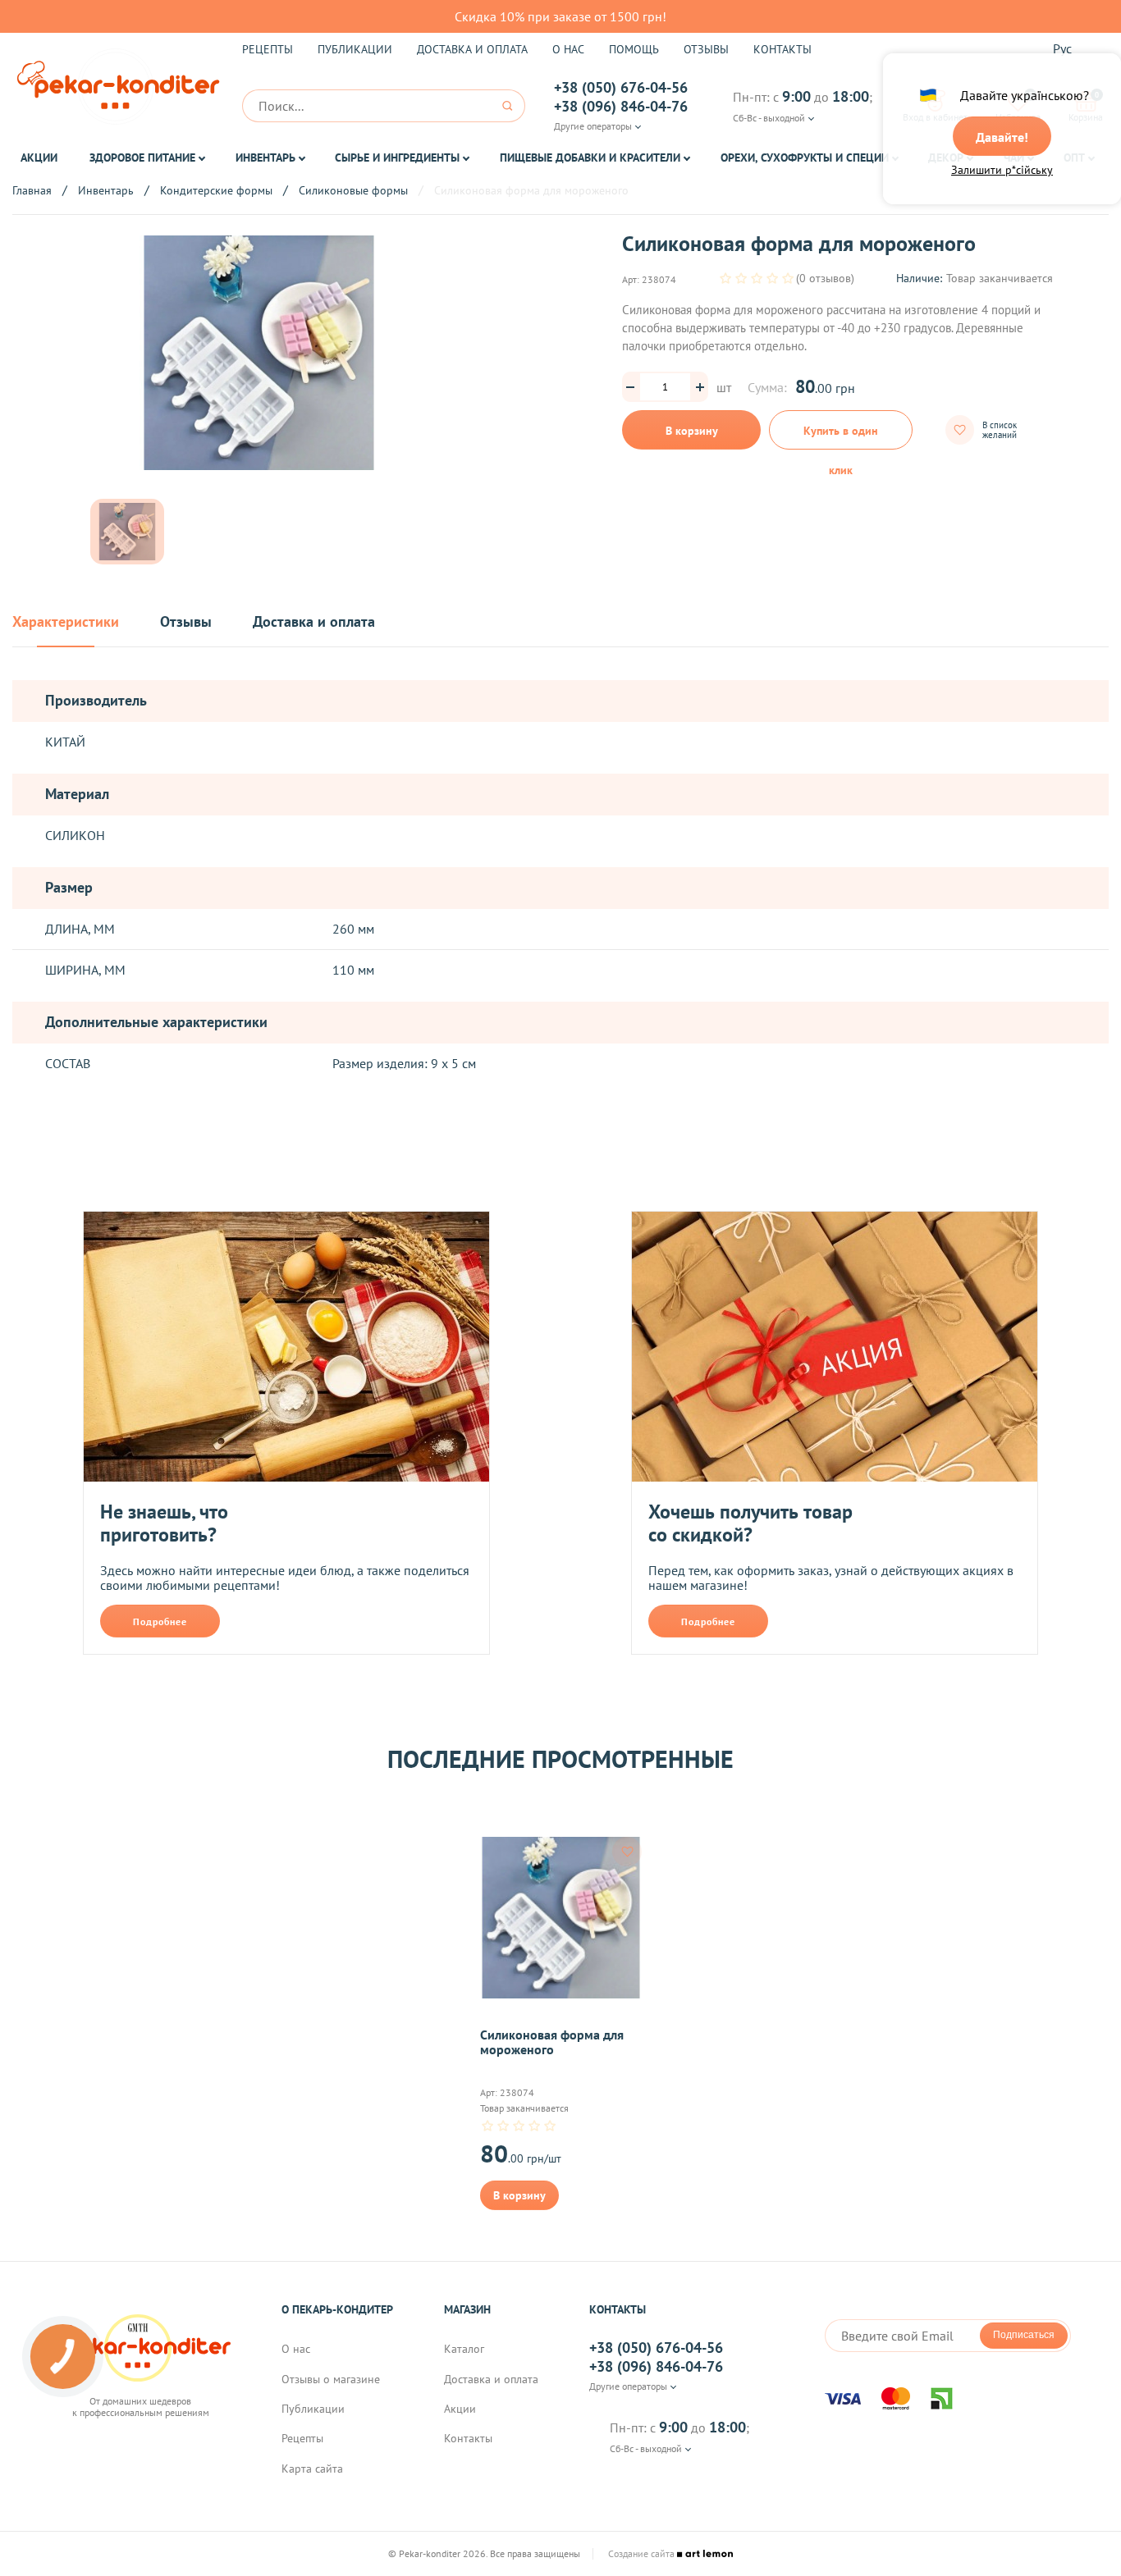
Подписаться (1024, 2335)
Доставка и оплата (472, 49)
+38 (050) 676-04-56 (621, 88)
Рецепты (268, 49)
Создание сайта (643, 2554)
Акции (39, 158)
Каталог (464, 2349)
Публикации (355, 49)
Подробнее (160, 1621)
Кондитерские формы (216, 190)
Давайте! (1002, 137)
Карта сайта (312, 2469)
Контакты (782, 49)
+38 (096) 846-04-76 (621, 107)
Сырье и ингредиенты (397, 158)
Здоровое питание (142, 158)
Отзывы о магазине (331, 2379)
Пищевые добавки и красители (590, 158)
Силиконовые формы (353, 190)
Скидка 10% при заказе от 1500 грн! (560, 16)
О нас (568, 49)
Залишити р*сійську (1002, 170)
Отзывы (706, 49)
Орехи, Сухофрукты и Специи (805, 158)
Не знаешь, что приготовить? (164, 1523)
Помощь (634, 49)
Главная (32, 190)
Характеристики (66, 622)
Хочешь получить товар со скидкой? (750, 1523)
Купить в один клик (841, 436)
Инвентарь (265, 158)
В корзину (692, 431)
